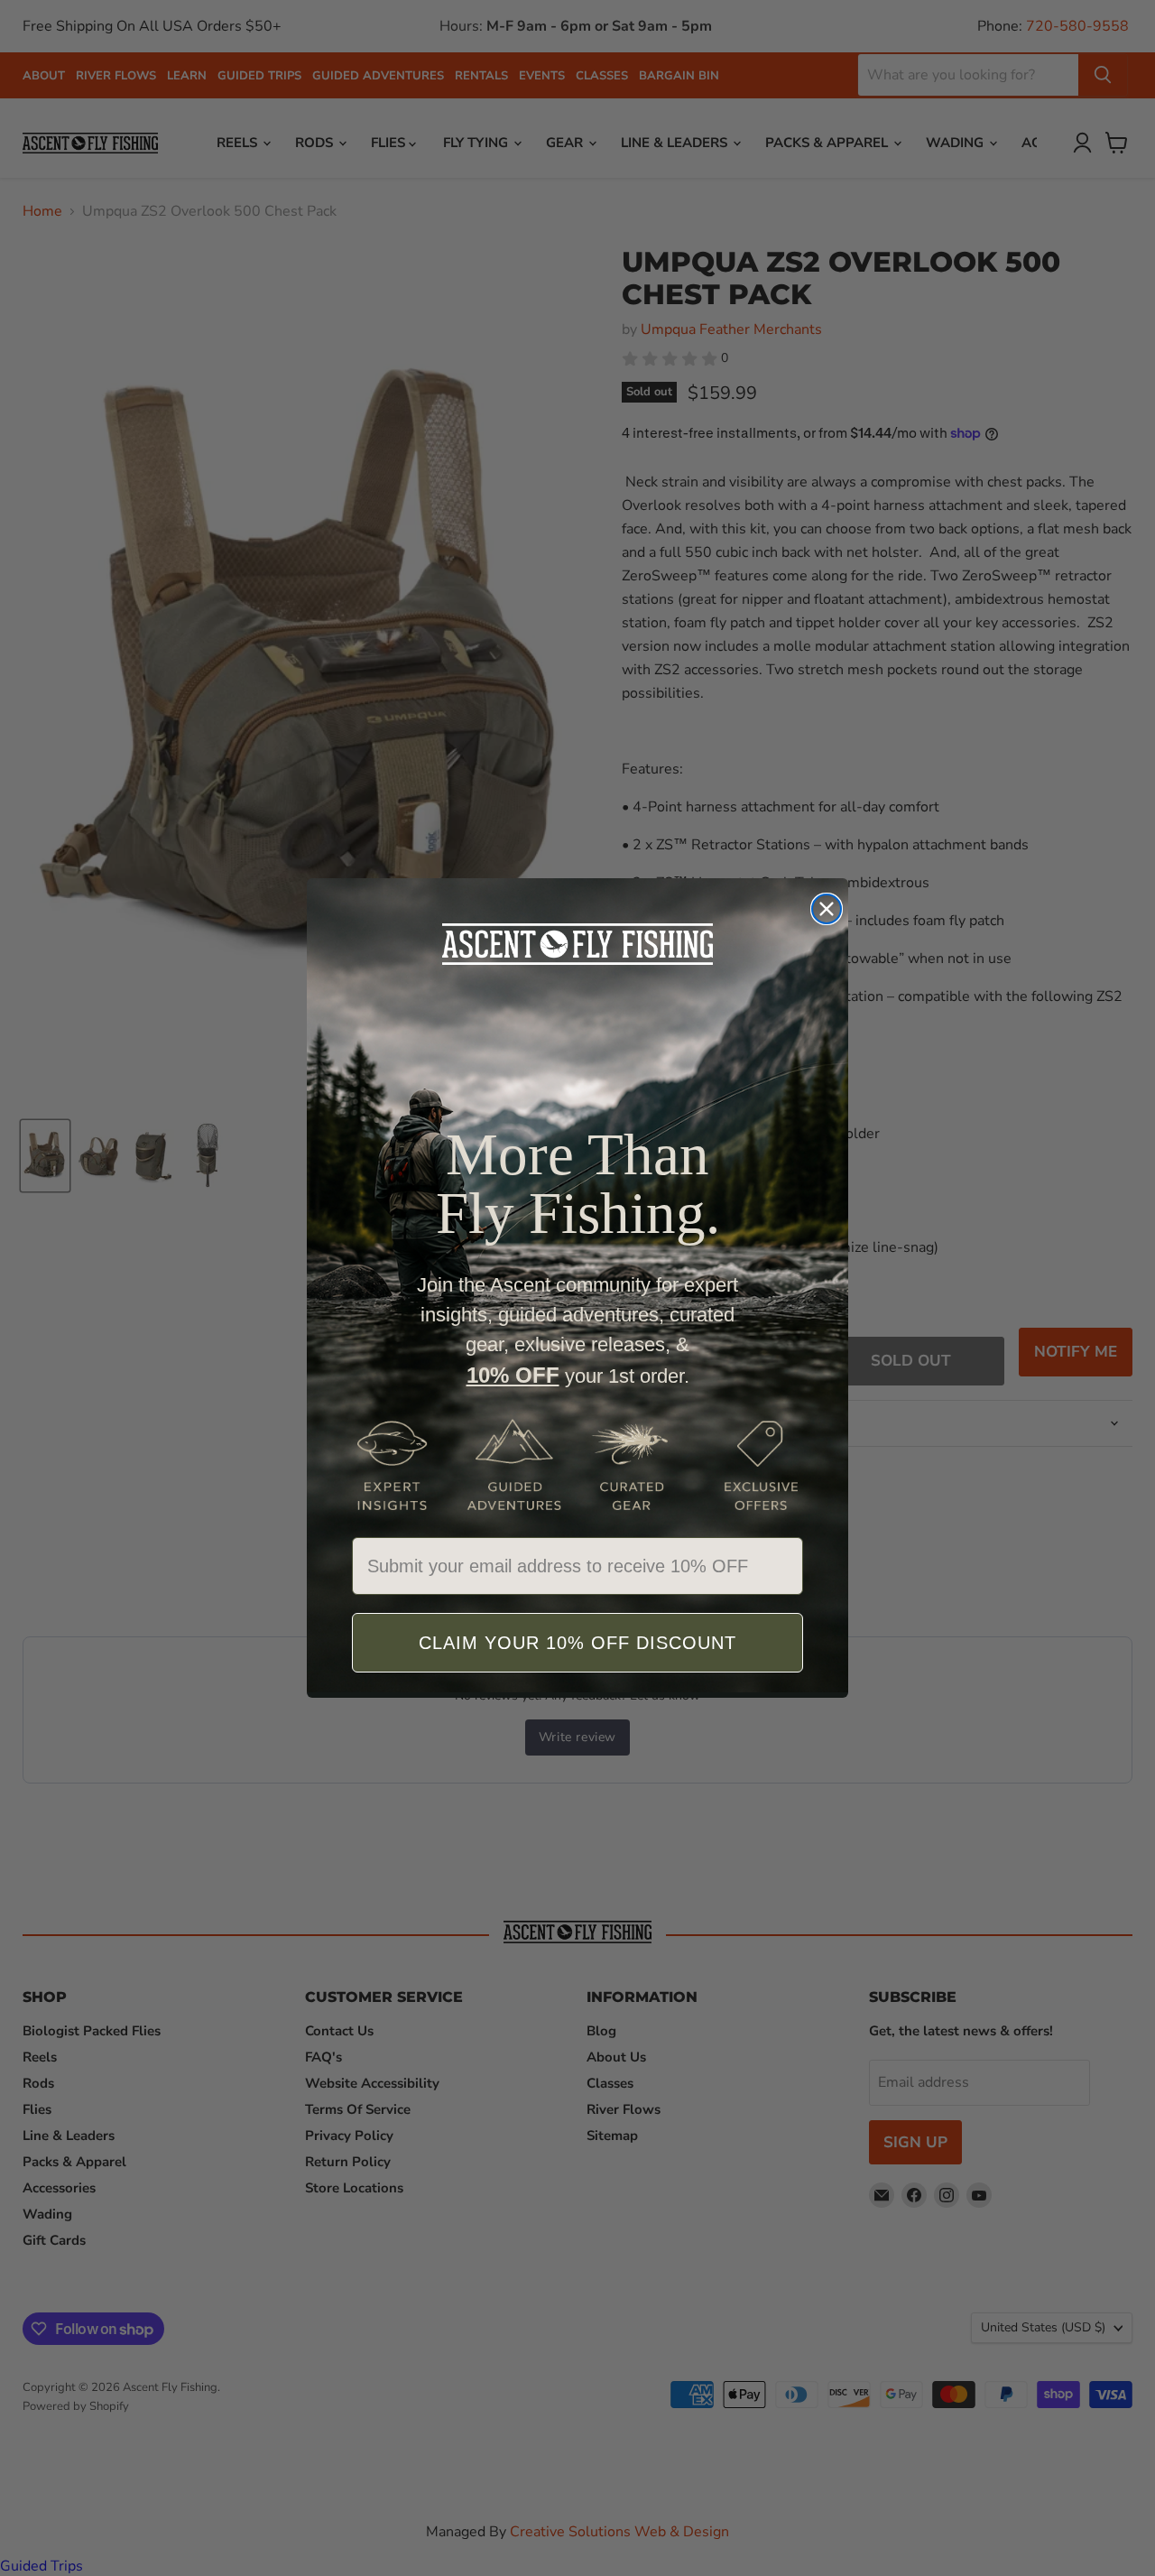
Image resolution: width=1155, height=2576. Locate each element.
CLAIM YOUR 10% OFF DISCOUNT (577, 1643)
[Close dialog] (827, 909)
